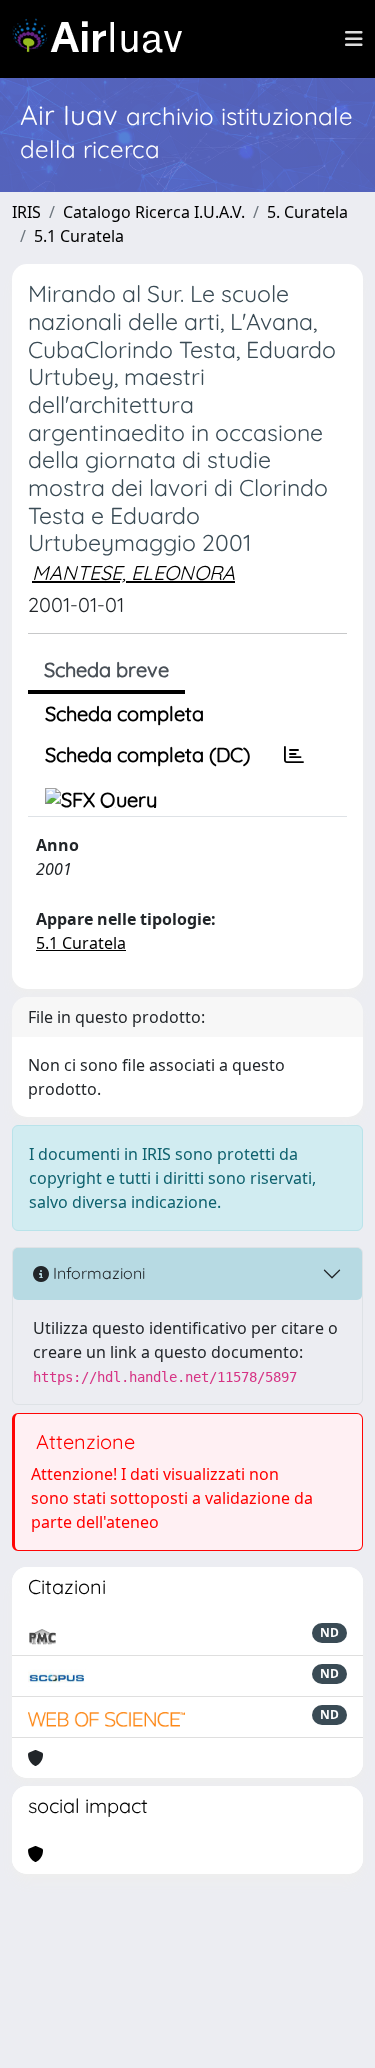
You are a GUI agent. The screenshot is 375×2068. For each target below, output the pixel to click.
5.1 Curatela (79, 236)
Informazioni (97, 1273)
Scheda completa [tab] (124, 713)
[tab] (294, 755)
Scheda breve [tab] (106, 669)
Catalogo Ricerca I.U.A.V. (154, 212)
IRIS (26, 212)
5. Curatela (307, 212)
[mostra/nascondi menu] (354, 39)
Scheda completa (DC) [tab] (147, 754)
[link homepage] (105, 39)
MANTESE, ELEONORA (133, 572)
